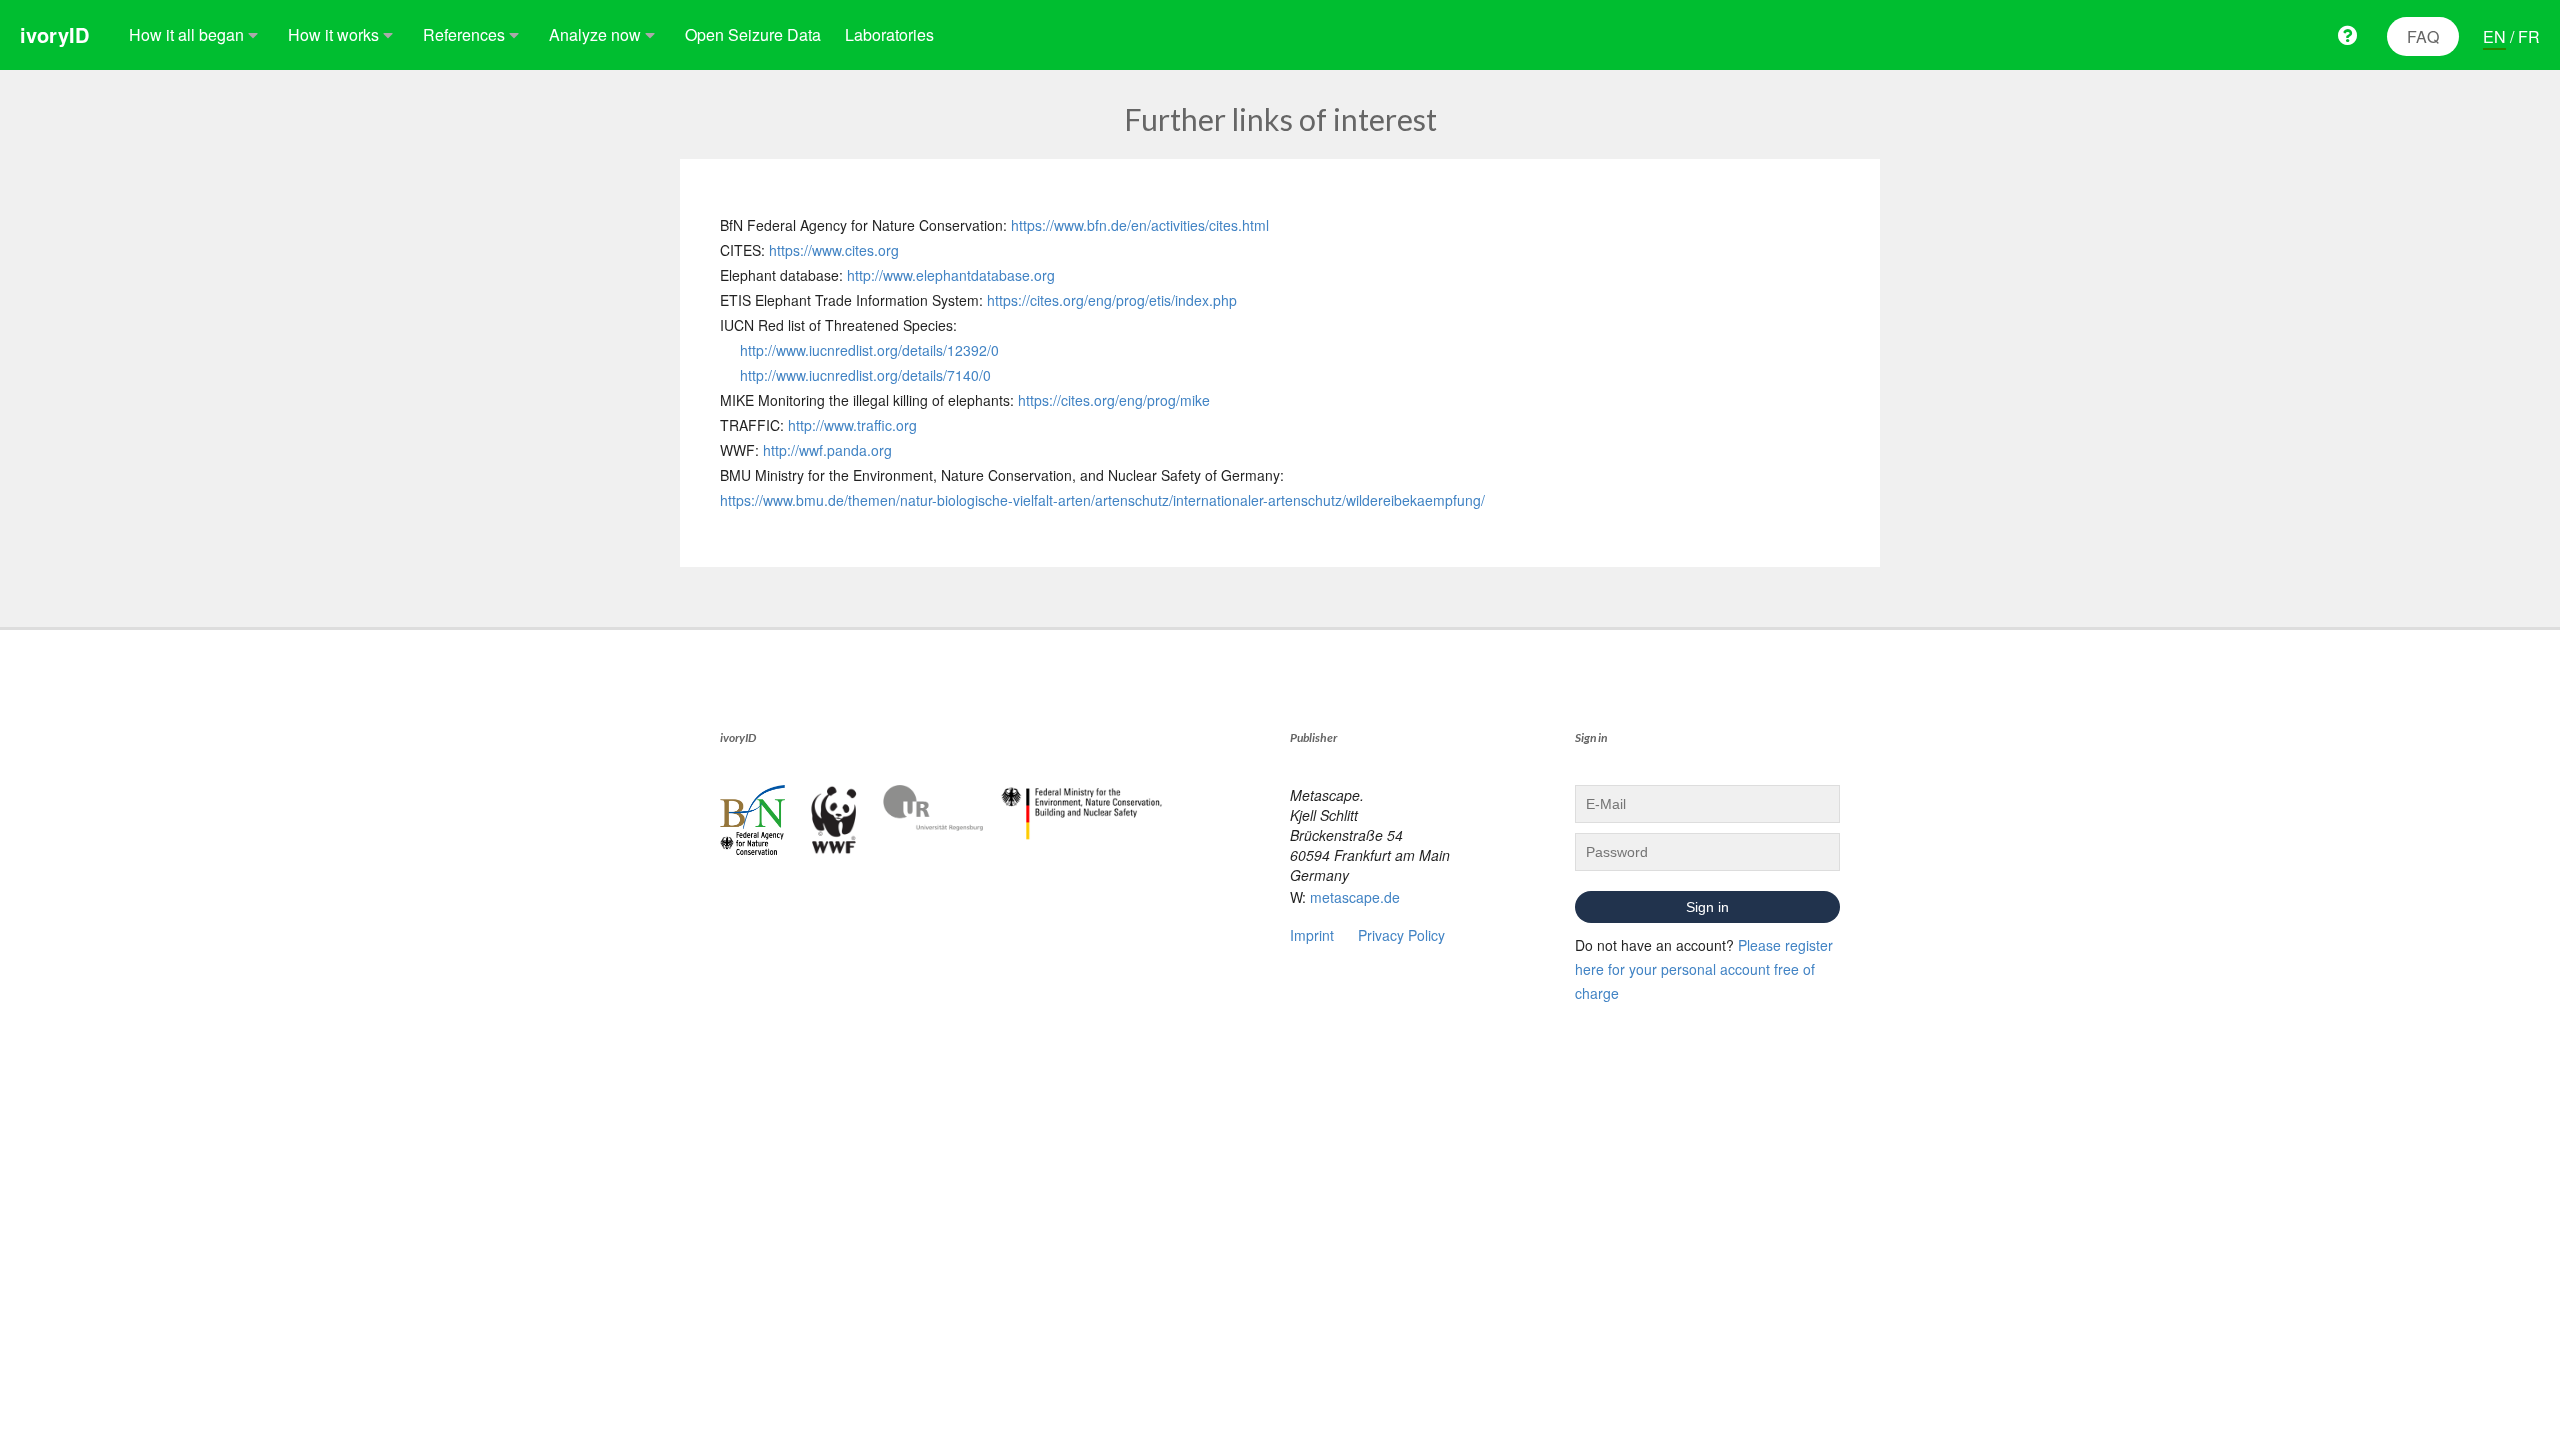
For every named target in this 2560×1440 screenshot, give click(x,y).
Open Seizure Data (753, 34)
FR (2529, 36)
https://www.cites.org (834, 250)
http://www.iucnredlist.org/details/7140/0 (865, 375)
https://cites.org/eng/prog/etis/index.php (1112, 300)
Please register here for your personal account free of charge (1704, 969)
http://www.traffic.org (852, 425)
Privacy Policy (1401, 935)
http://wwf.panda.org (827, 450)
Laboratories (889, 34)
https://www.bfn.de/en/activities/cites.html (1140, 225)
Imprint (1312, 935)
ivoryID (54, 34)
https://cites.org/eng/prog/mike (1114, 400)
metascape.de (1355, 897)
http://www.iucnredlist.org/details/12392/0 (869, 350)
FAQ (2423, 36)
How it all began (186, 34)
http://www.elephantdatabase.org (951, 275)
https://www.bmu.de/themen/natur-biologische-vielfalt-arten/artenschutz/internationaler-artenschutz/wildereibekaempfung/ (1102, 500)
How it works (333, 34)
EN (2494, 36)
